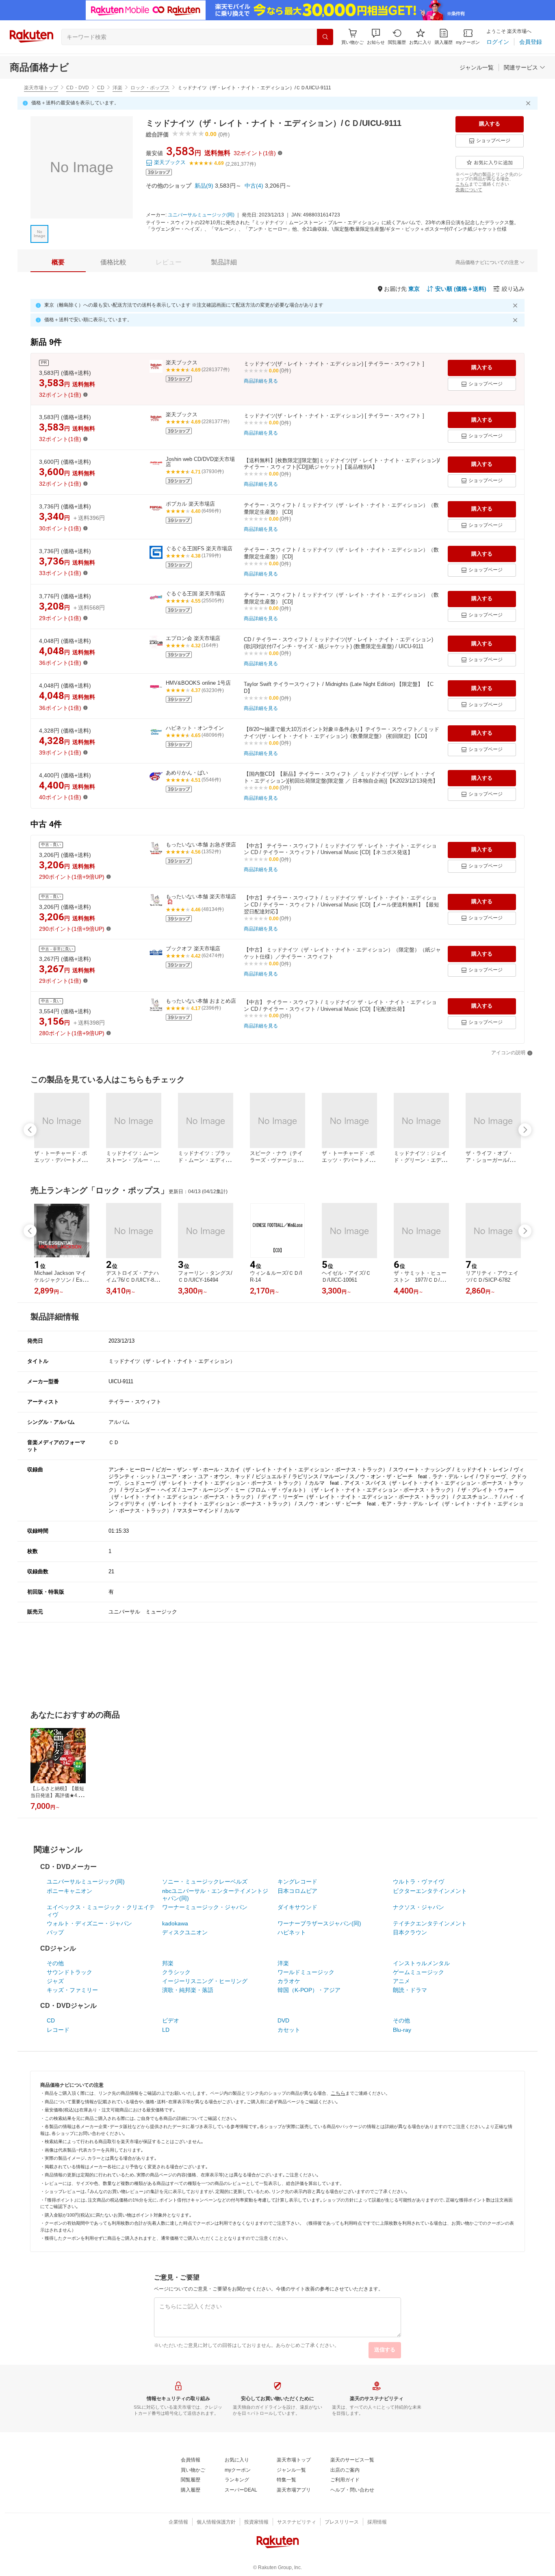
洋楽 (117, 88)
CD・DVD (78, 88)
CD (101, 88)
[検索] (325, 37)
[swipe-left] (30, 1130)
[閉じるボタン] (529, 103)
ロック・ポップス (150, 88)
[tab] (58, 262)
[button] (376, 37)
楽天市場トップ (41, 88)
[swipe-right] (525, 1130)
